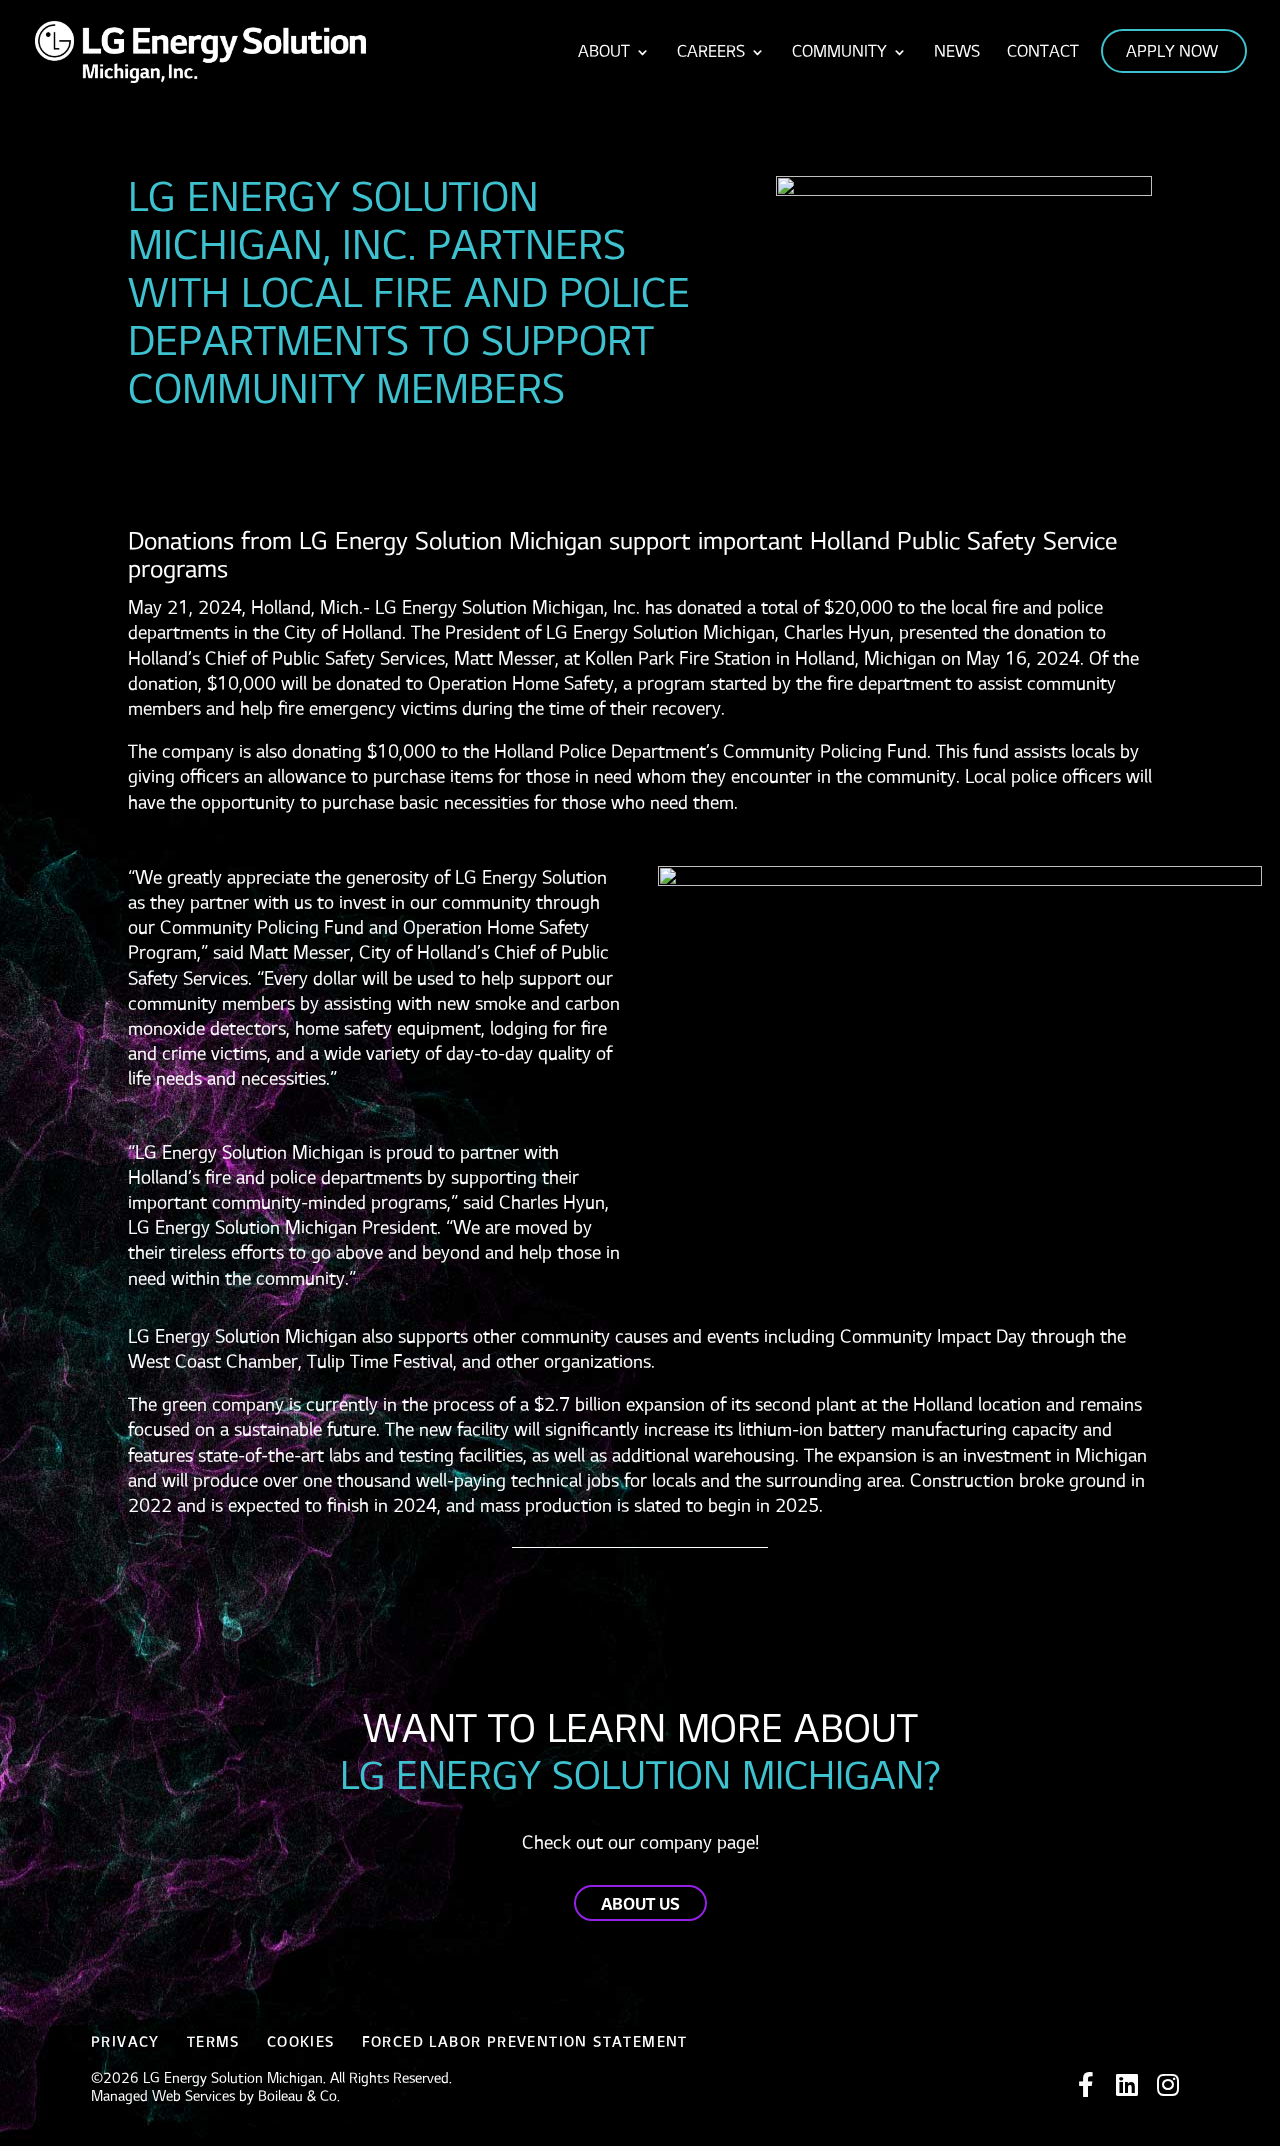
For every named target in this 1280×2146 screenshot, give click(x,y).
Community (839, 53)
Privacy (125, 2042)
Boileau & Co (297, 2096)
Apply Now (1172, 53)
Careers (711, 53)
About (604, 53)
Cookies (301, 2042)
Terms (213, 2042)
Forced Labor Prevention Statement (525, 2042)
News (957, 53)
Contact (1043, 53)
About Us (640, 1905)
